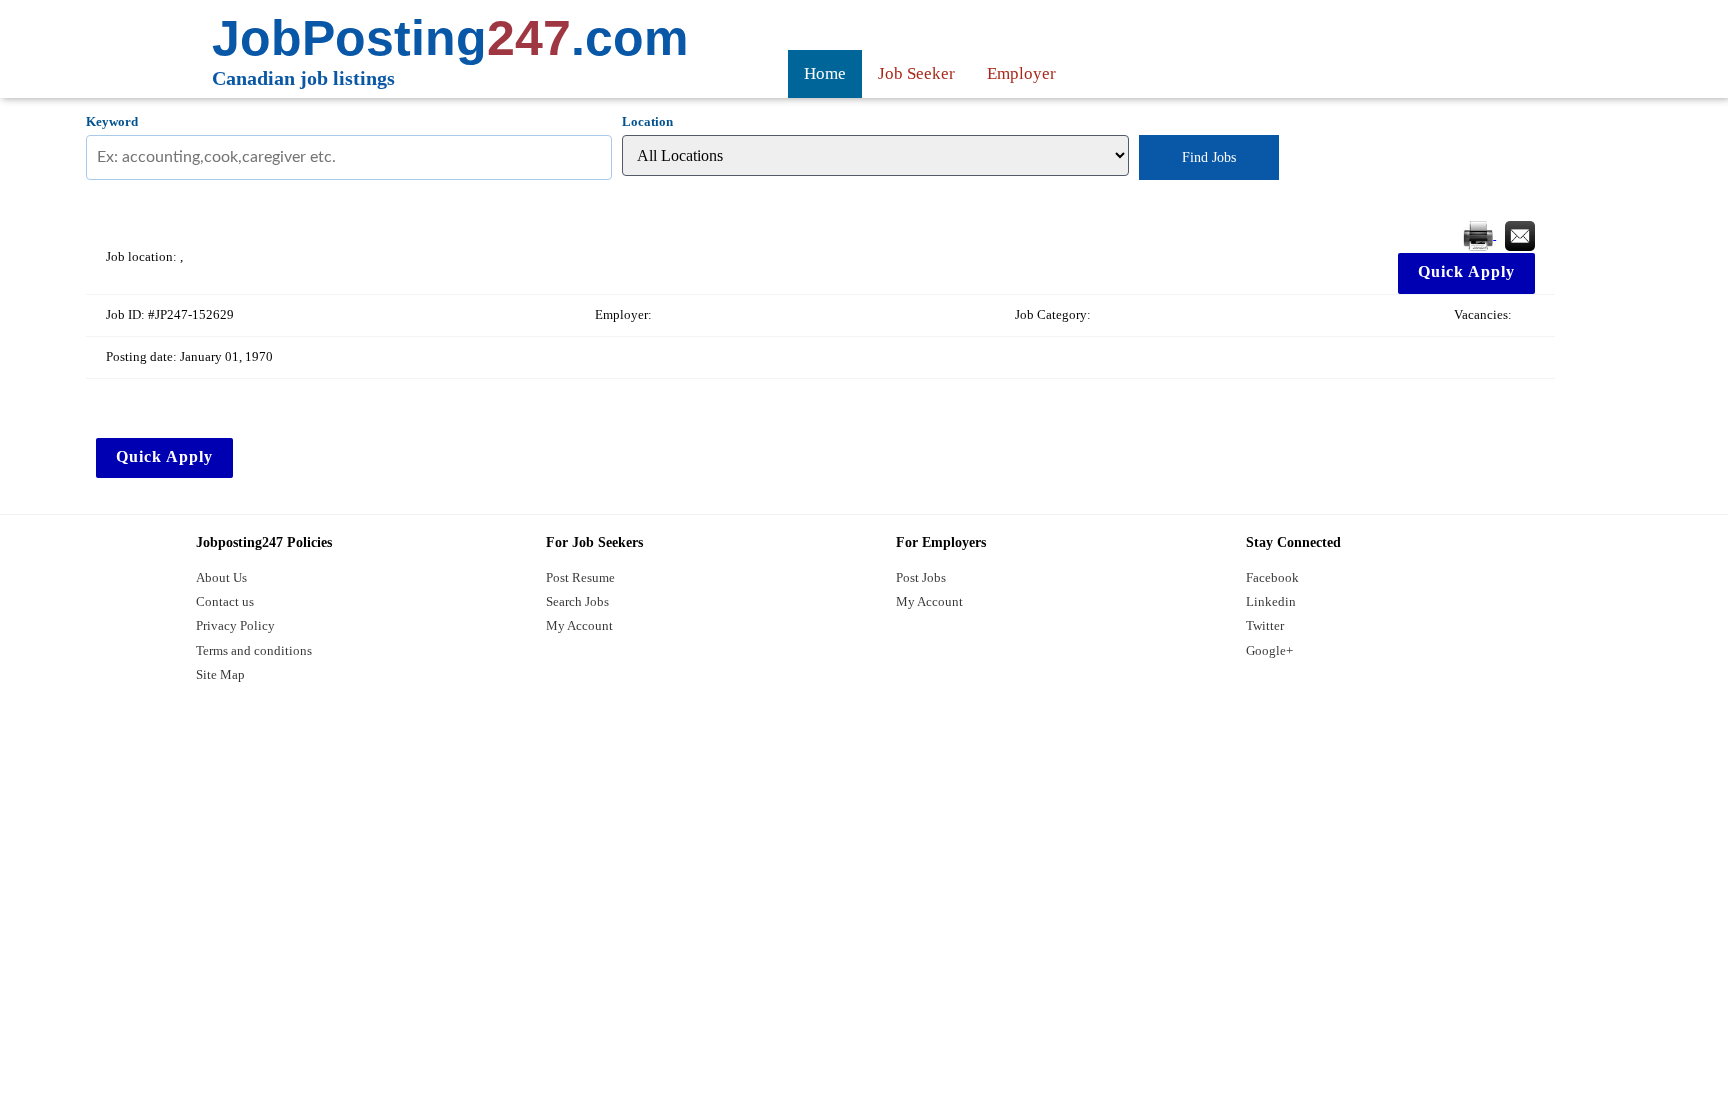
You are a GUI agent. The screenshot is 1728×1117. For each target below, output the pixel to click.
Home (825, 73)
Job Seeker (916, 73)
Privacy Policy (235, 625)
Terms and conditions (254, 650)
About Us (221, 577)
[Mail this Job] (1520, 234)
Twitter (1265, 625)
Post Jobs (921, 577)
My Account (579, 625)
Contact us (225, 601)
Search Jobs (577, 601)
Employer (1021, 73)
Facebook (1272, 577)
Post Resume (580, 577)
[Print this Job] (1479, 234)
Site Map (220, 674)
